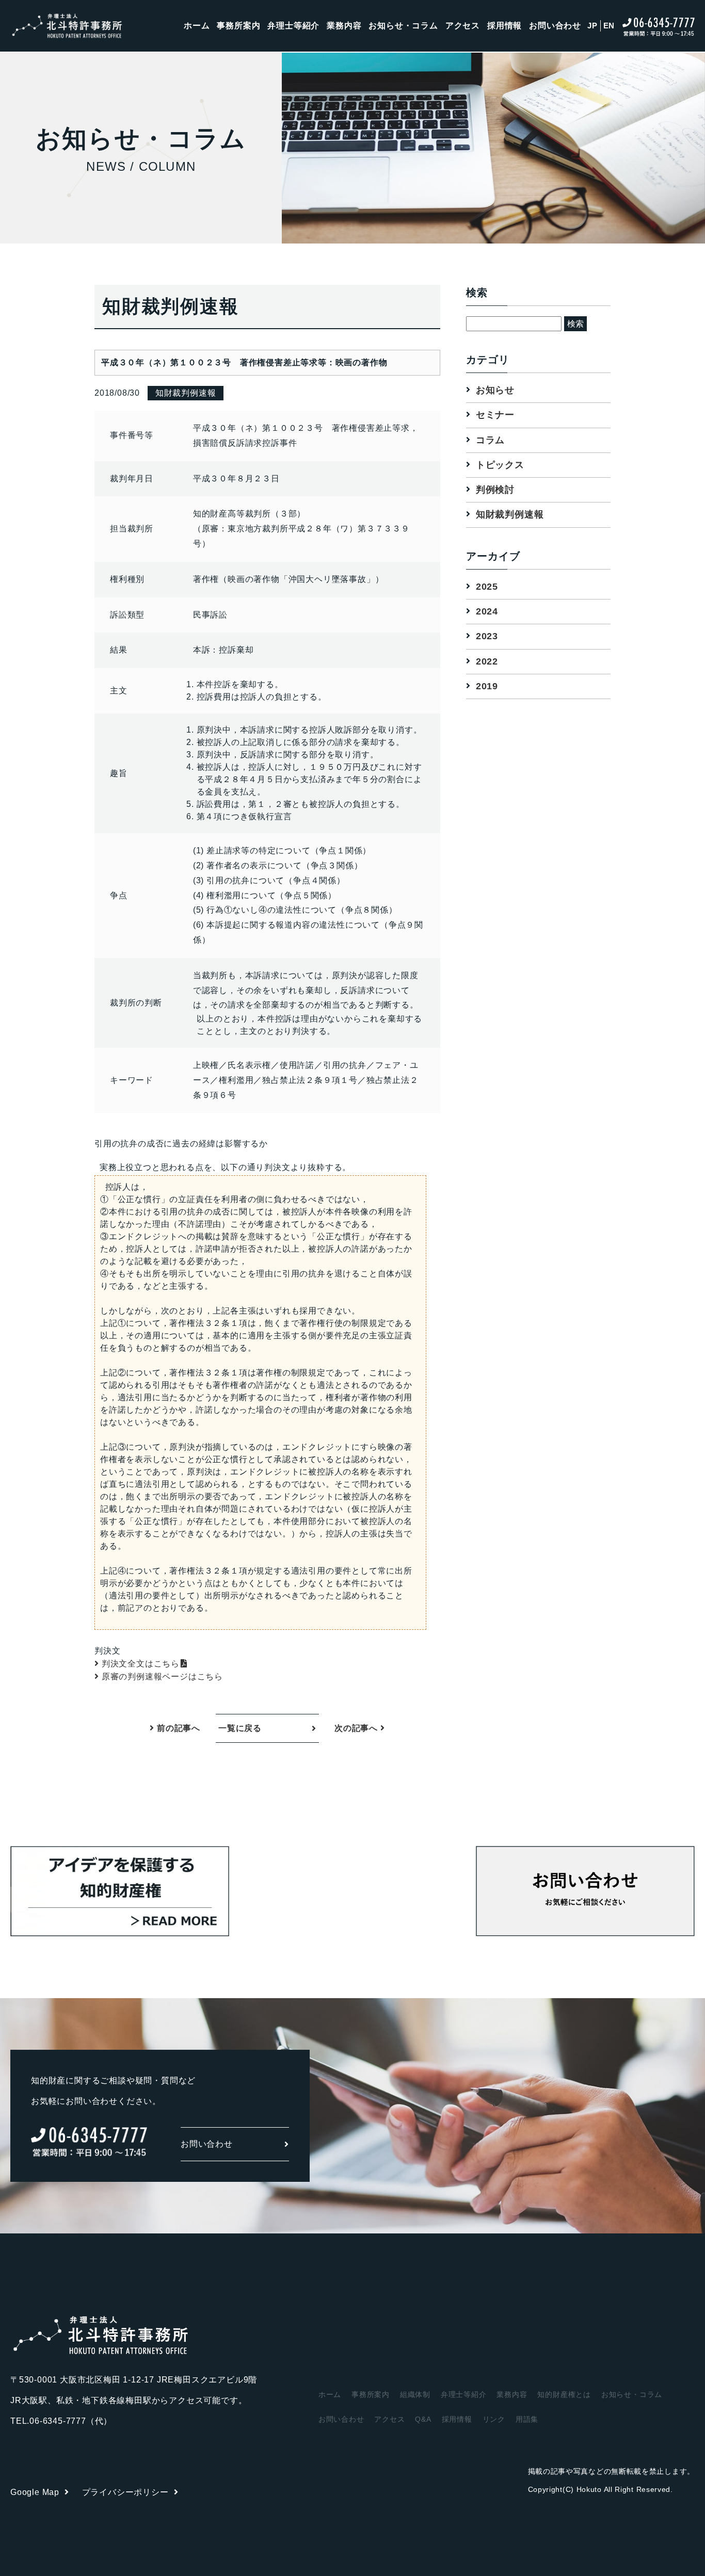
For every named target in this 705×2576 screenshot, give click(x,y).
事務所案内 (238, 26)
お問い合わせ (555, 26)
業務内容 (344, 26)
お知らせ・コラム (403, 26)
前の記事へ (177, 1728)
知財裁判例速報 (510, 515)
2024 (487, 611)
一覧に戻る (240, 1728)
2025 (487, 587)
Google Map (35, 2492)
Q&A (423, 2419)
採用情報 (504, 26)
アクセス (463, 26)
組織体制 (415, 2394)
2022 (487, 661)
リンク (494, 2419)
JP (592, 26)
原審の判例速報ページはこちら (162, 1676)
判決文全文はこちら (141, 1664)
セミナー (495, 415)
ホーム (197, 26)
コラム (490, 440)
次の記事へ (357, 1728)
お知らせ (495, 390)
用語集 (527, 2419)
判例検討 (495, 490)
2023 (487, 637)
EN (609, 26)
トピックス (500, 465)
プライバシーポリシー (125, 2492)
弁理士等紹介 (293, 26)
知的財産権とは (564, 2394)
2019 (487, 686)
